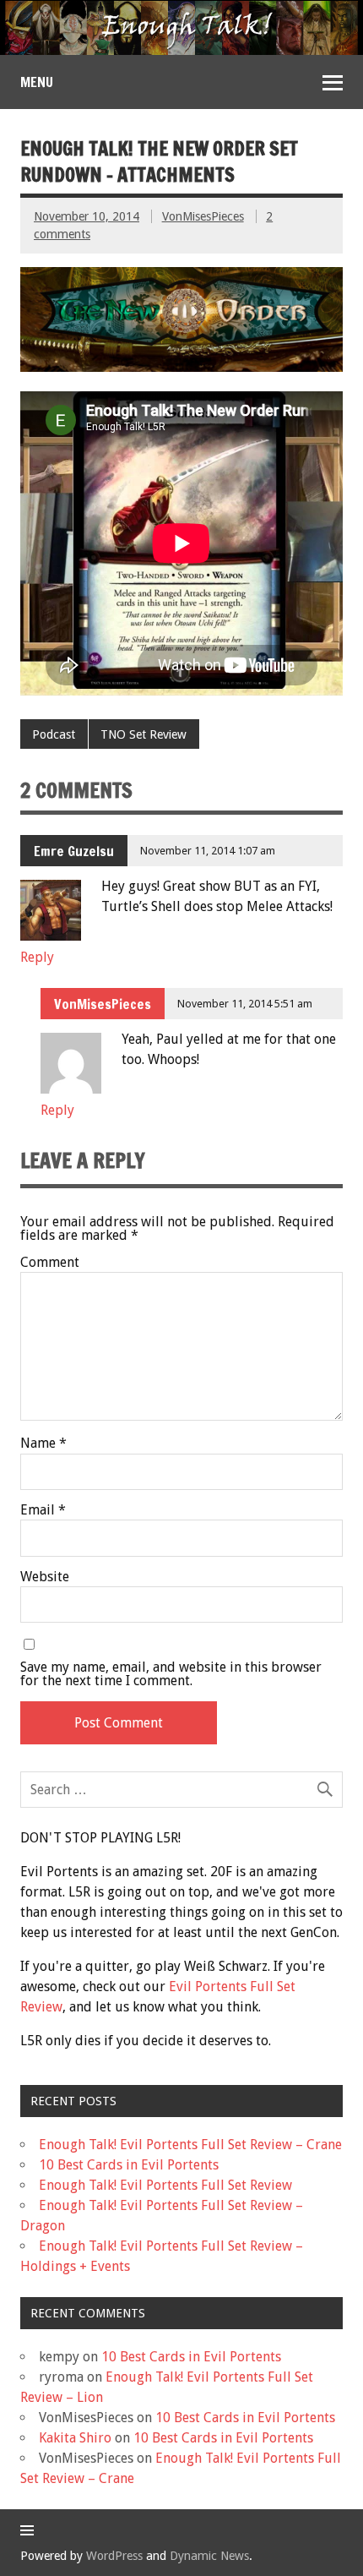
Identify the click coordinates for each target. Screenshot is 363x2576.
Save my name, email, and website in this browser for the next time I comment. (171, 1674)
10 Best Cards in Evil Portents (129, 2165)
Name (43, 1444)
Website (45, 1577)
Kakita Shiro (75, 2438)
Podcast (54, 734)
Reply (37, 957)
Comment (50, 1263)
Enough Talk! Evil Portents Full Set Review (165, 2185)
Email (43, 1510)
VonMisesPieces (203, 216)
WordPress (114, 2556)
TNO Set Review (144, 734)
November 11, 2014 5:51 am (245, 1004)
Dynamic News (209, 2556)
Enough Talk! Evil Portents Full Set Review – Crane (190, 2145)
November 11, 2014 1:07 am (208, 851)
